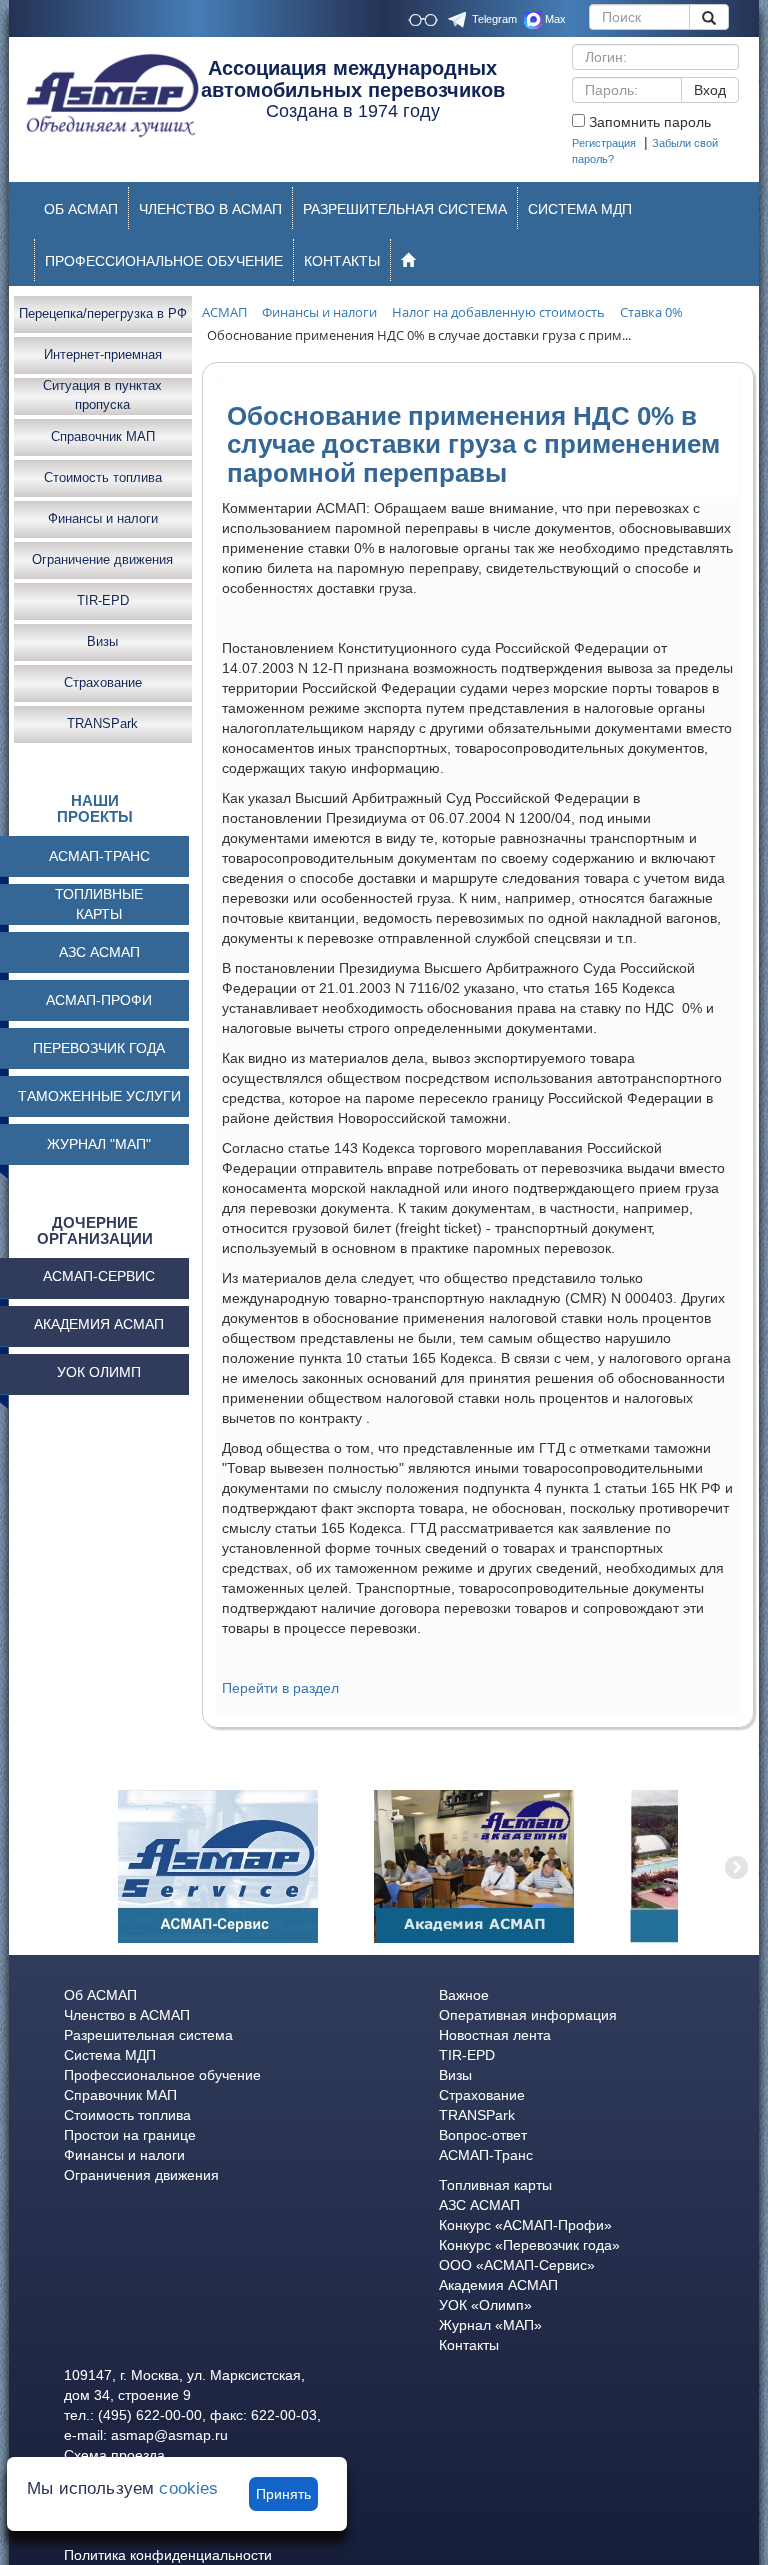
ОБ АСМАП (81, 209)
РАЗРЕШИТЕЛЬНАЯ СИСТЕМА (405, 209)
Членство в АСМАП (127, 2015)
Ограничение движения (102, 559)
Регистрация (604, 143)
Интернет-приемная (103, 354)
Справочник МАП (103, 436)
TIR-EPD (103, 600)
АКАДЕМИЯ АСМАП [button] (99, 1324)
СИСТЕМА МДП (580, 209)
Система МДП (110, 2055)
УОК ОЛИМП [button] (99, 1372)
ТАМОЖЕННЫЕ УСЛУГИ (99, 1096)
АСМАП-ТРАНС (99, 856)
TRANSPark (102, 723)
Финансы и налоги (103, 518)
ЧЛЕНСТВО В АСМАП (210, 209)
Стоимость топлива (103, 477)
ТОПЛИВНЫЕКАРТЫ (99, 904)
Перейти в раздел (280, 1688)
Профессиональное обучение (162, 2075)
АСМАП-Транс (486, 2155)
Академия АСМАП (498, 2285)
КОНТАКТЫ (342, 261)
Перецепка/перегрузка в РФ (103, 313)
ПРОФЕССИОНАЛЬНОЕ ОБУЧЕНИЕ (164, 261)
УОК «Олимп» (485, 2305)
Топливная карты (495, 2185)
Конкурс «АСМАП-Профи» (525, 2225)
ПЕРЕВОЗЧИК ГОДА (99, 1048)
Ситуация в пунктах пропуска (102, 396)
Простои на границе (130, 2135)
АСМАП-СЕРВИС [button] (99, 1276)
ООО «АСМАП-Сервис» (517, 2265)
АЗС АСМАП (99, 952)
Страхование (103, 682)
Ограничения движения (141, 2175)
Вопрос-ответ (483, 2135)
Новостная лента (495, 2035)
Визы (102, 641)
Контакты (469, 2345)
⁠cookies (188, 2488)
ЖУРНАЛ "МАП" (99, 1144)
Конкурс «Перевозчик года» (529, 2245)
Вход (710, 90)
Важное (464, 1995)
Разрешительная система (148, 2035)
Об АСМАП (100, 1995)
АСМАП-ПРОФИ (99, 1000)
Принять (283, 2494)
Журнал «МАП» (490, 2325)
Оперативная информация (528, 2015)
